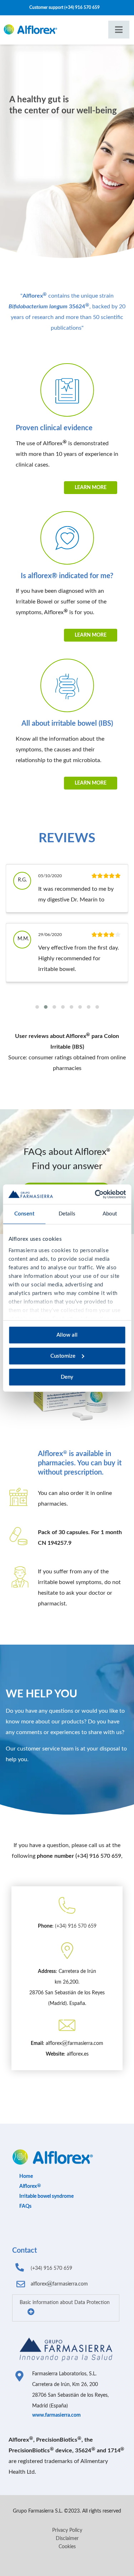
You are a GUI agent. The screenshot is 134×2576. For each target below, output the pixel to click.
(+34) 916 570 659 (82, 7)
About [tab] (110, 1214)
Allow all (67, 1335)
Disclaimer (67, 2539)
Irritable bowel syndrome (46, 2196)
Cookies (67, 2547)
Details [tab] (67, 1214)
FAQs (25, 2206)
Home (26, 2176)
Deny (67, 1377)
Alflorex (28, 2186)
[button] (37, 1007)
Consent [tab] (24, 1214)
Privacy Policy (67, 2530)
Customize (63, 1356)
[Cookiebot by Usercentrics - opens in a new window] (95, 1194)
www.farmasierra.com (56, 2415)
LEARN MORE (91, 488)
